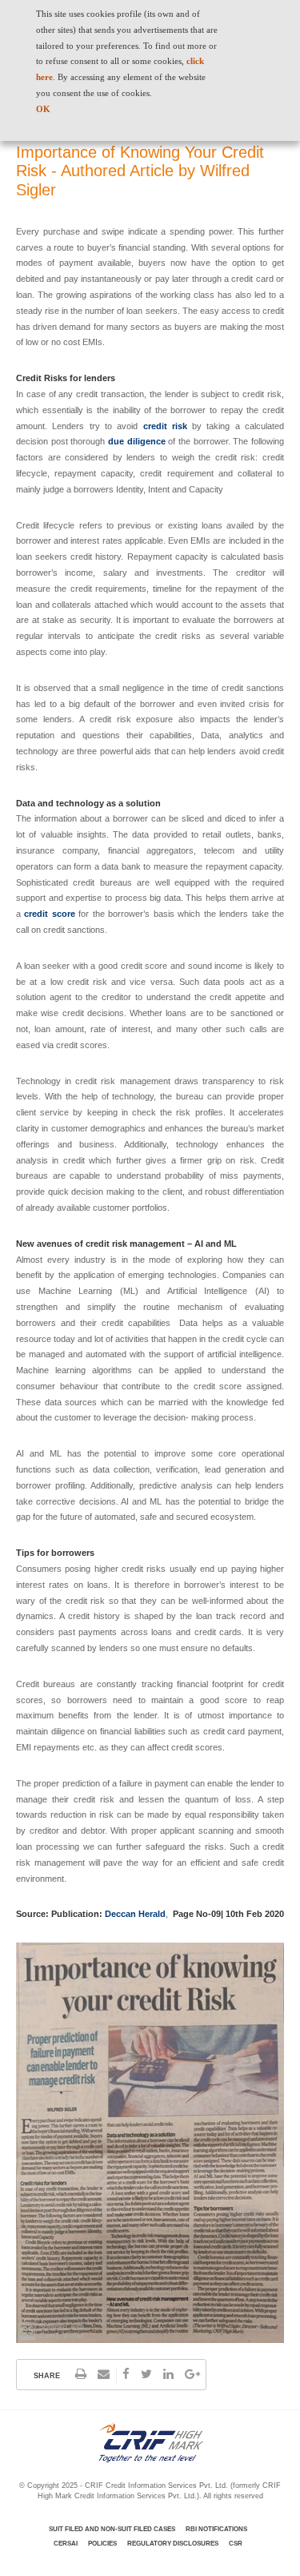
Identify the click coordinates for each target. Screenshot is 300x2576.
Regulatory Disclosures (173, 2544)
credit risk (165, 426)
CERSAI (66, 2544)
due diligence (137, 441)
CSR (236, 2544)
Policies (102, 2544)
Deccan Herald (135, 1914)
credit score (49, 914)
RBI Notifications (216, 2529)
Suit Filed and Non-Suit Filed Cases (112, 2529)
